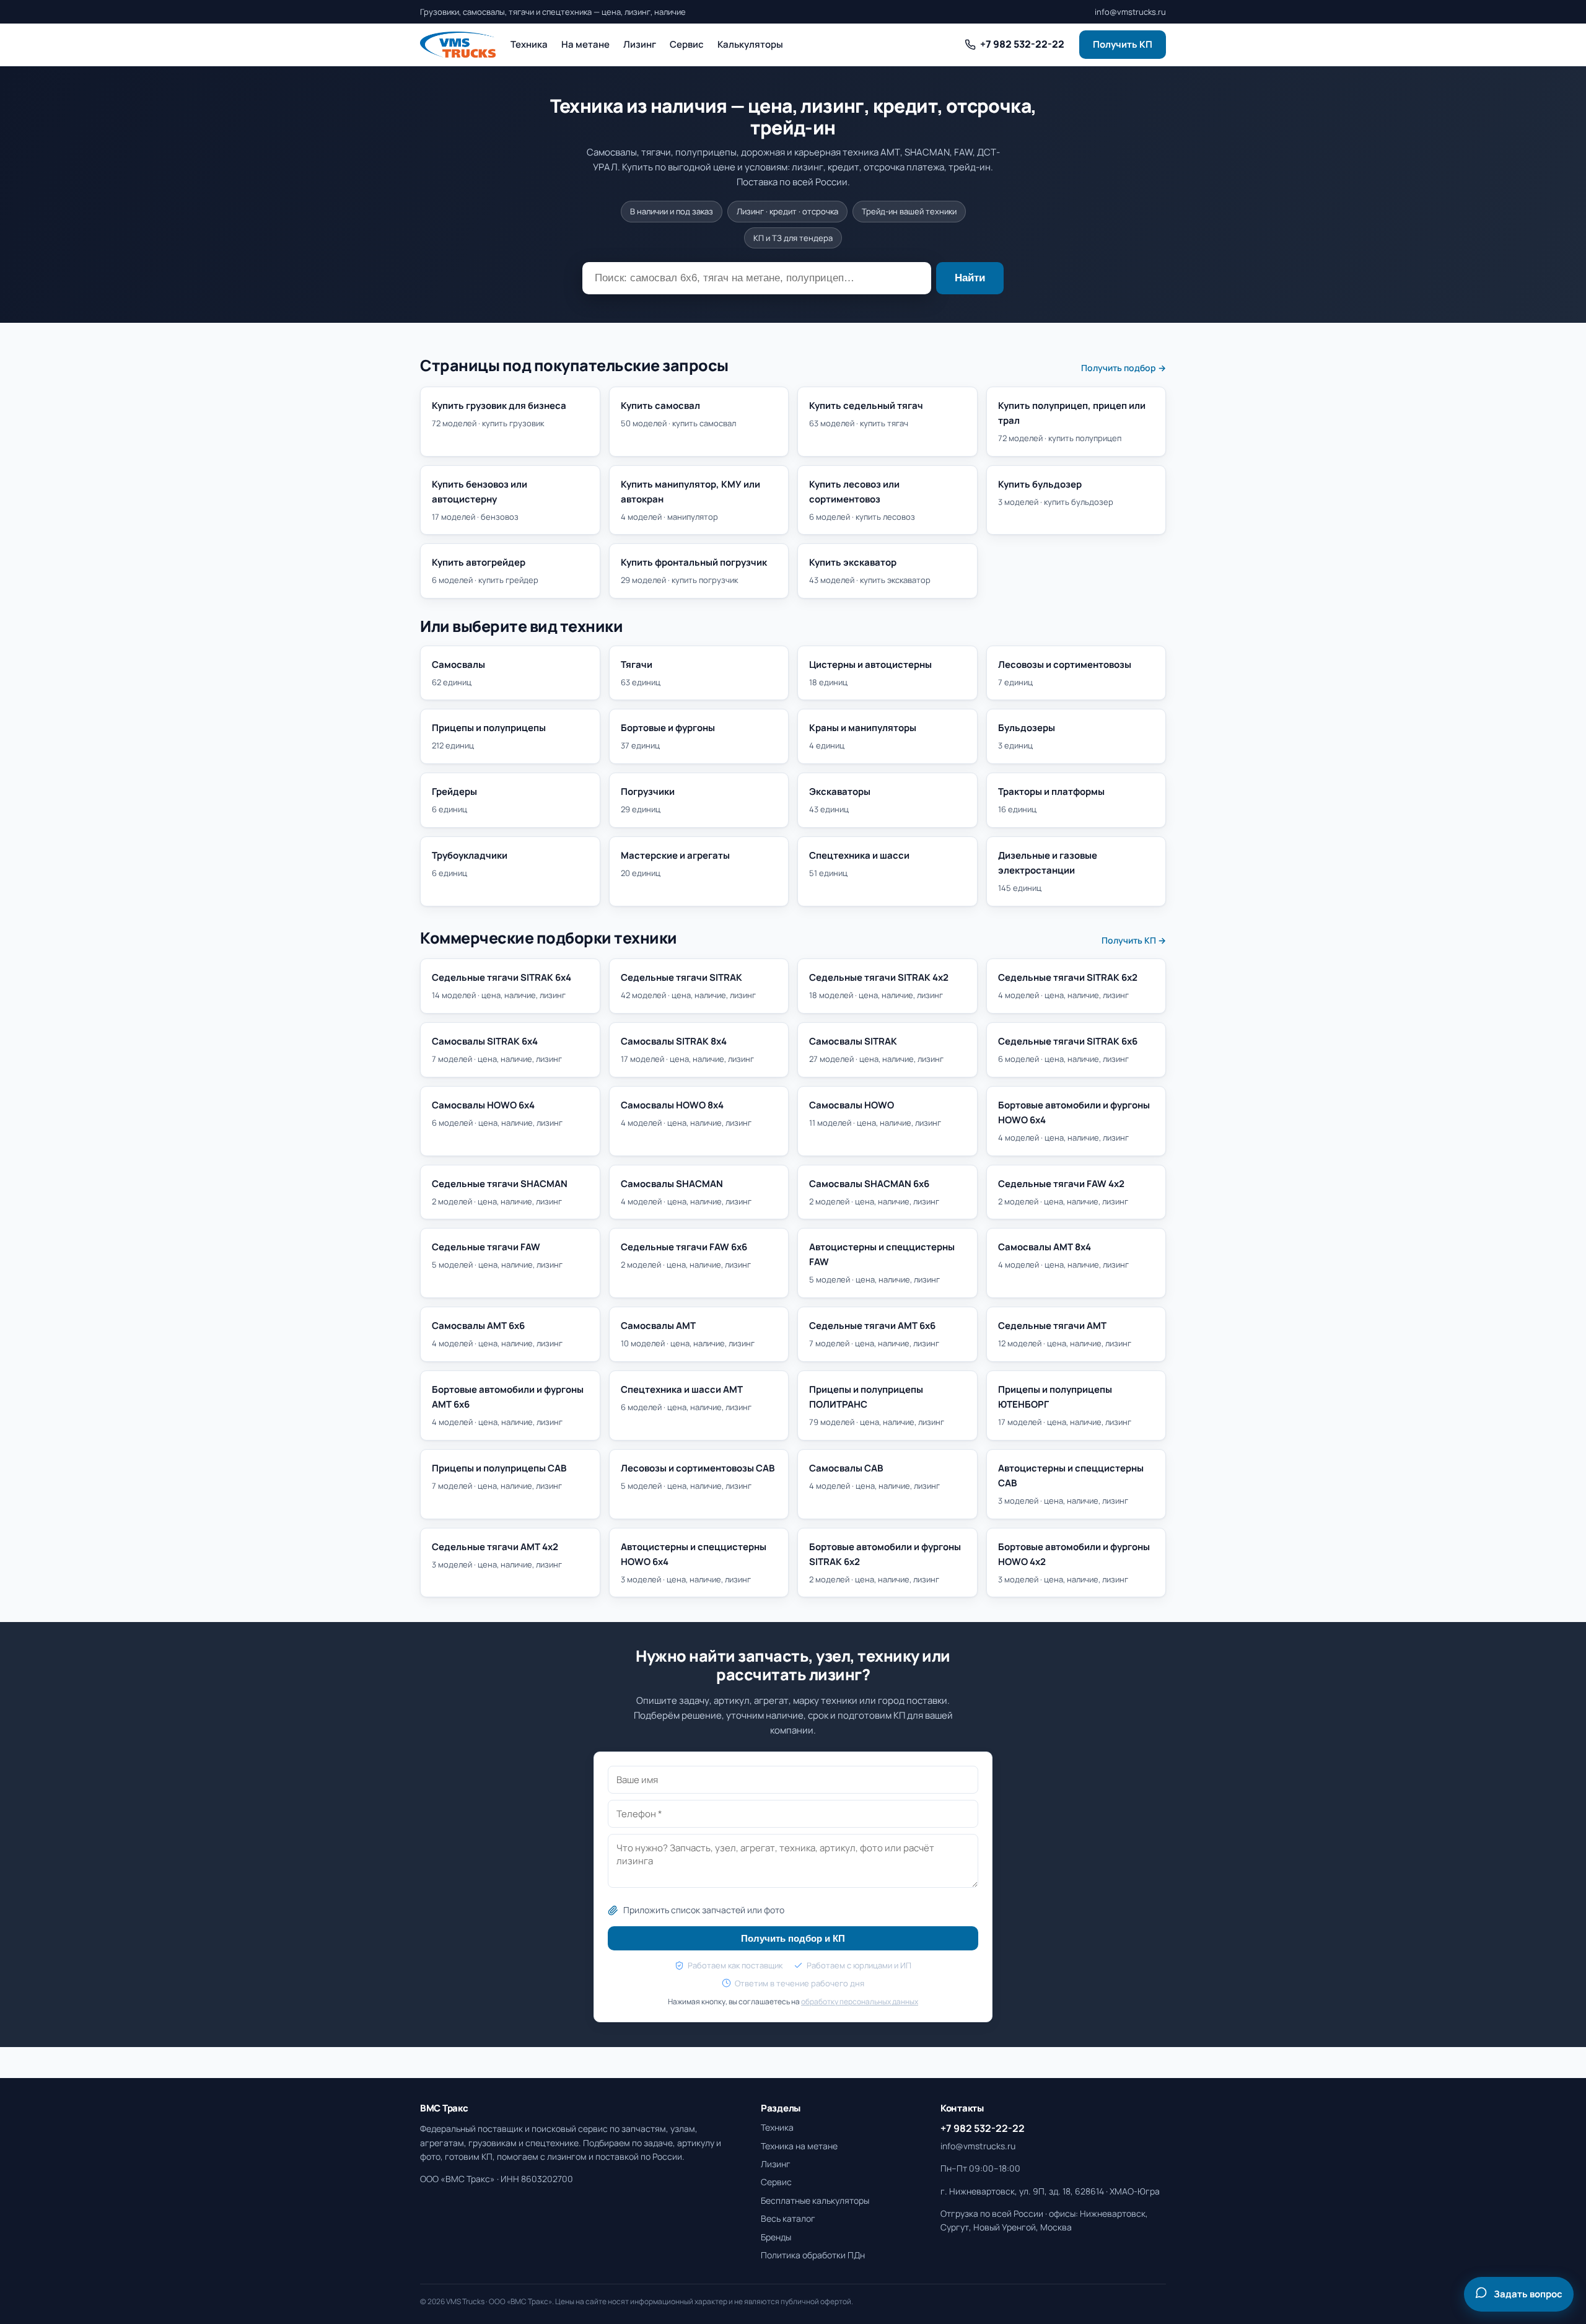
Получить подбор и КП (793, 1938)
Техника (529, 44)
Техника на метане (799, 2146)
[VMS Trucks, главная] (458, 45)
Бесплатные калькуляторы (815, 2200)
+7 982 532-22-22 (983, 2128)
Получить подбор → (1124, 368)
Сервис (687, 44)
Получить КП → (1134, 940)
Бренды (776, 2237)
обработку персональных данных (860, 2002)
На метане (585, 44)
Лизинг (640, 44)
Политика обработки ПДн (813, 2255)
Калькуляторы (750, 44)
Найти (970, 278)
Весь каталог (788, 2218)
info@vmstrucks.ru (1130, 12)
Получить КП (1123, 44)
